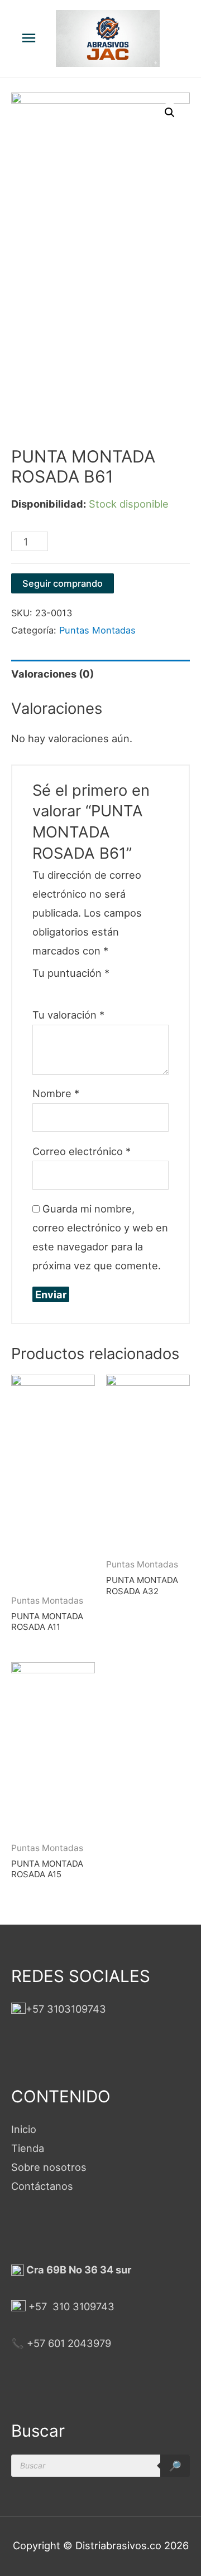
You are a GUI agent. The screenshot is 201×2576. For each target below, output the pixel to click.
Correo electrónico (82, 1151)
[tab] (100, 674)
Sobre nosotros (49, 2167)
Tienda (28, 2148)
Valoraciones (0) (52, 674)
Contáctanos (42, 2186)
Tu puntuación (71, 973)
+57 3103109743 (66, 2009)
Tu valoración (68, 1015)
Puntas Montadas (97, 630)
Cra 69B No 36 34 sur (78, 2270)
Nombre (56, 1093)
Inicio (24, 2129)
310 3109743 (82, 2306)
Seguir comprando (63, 583)
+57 (38, 2306)
